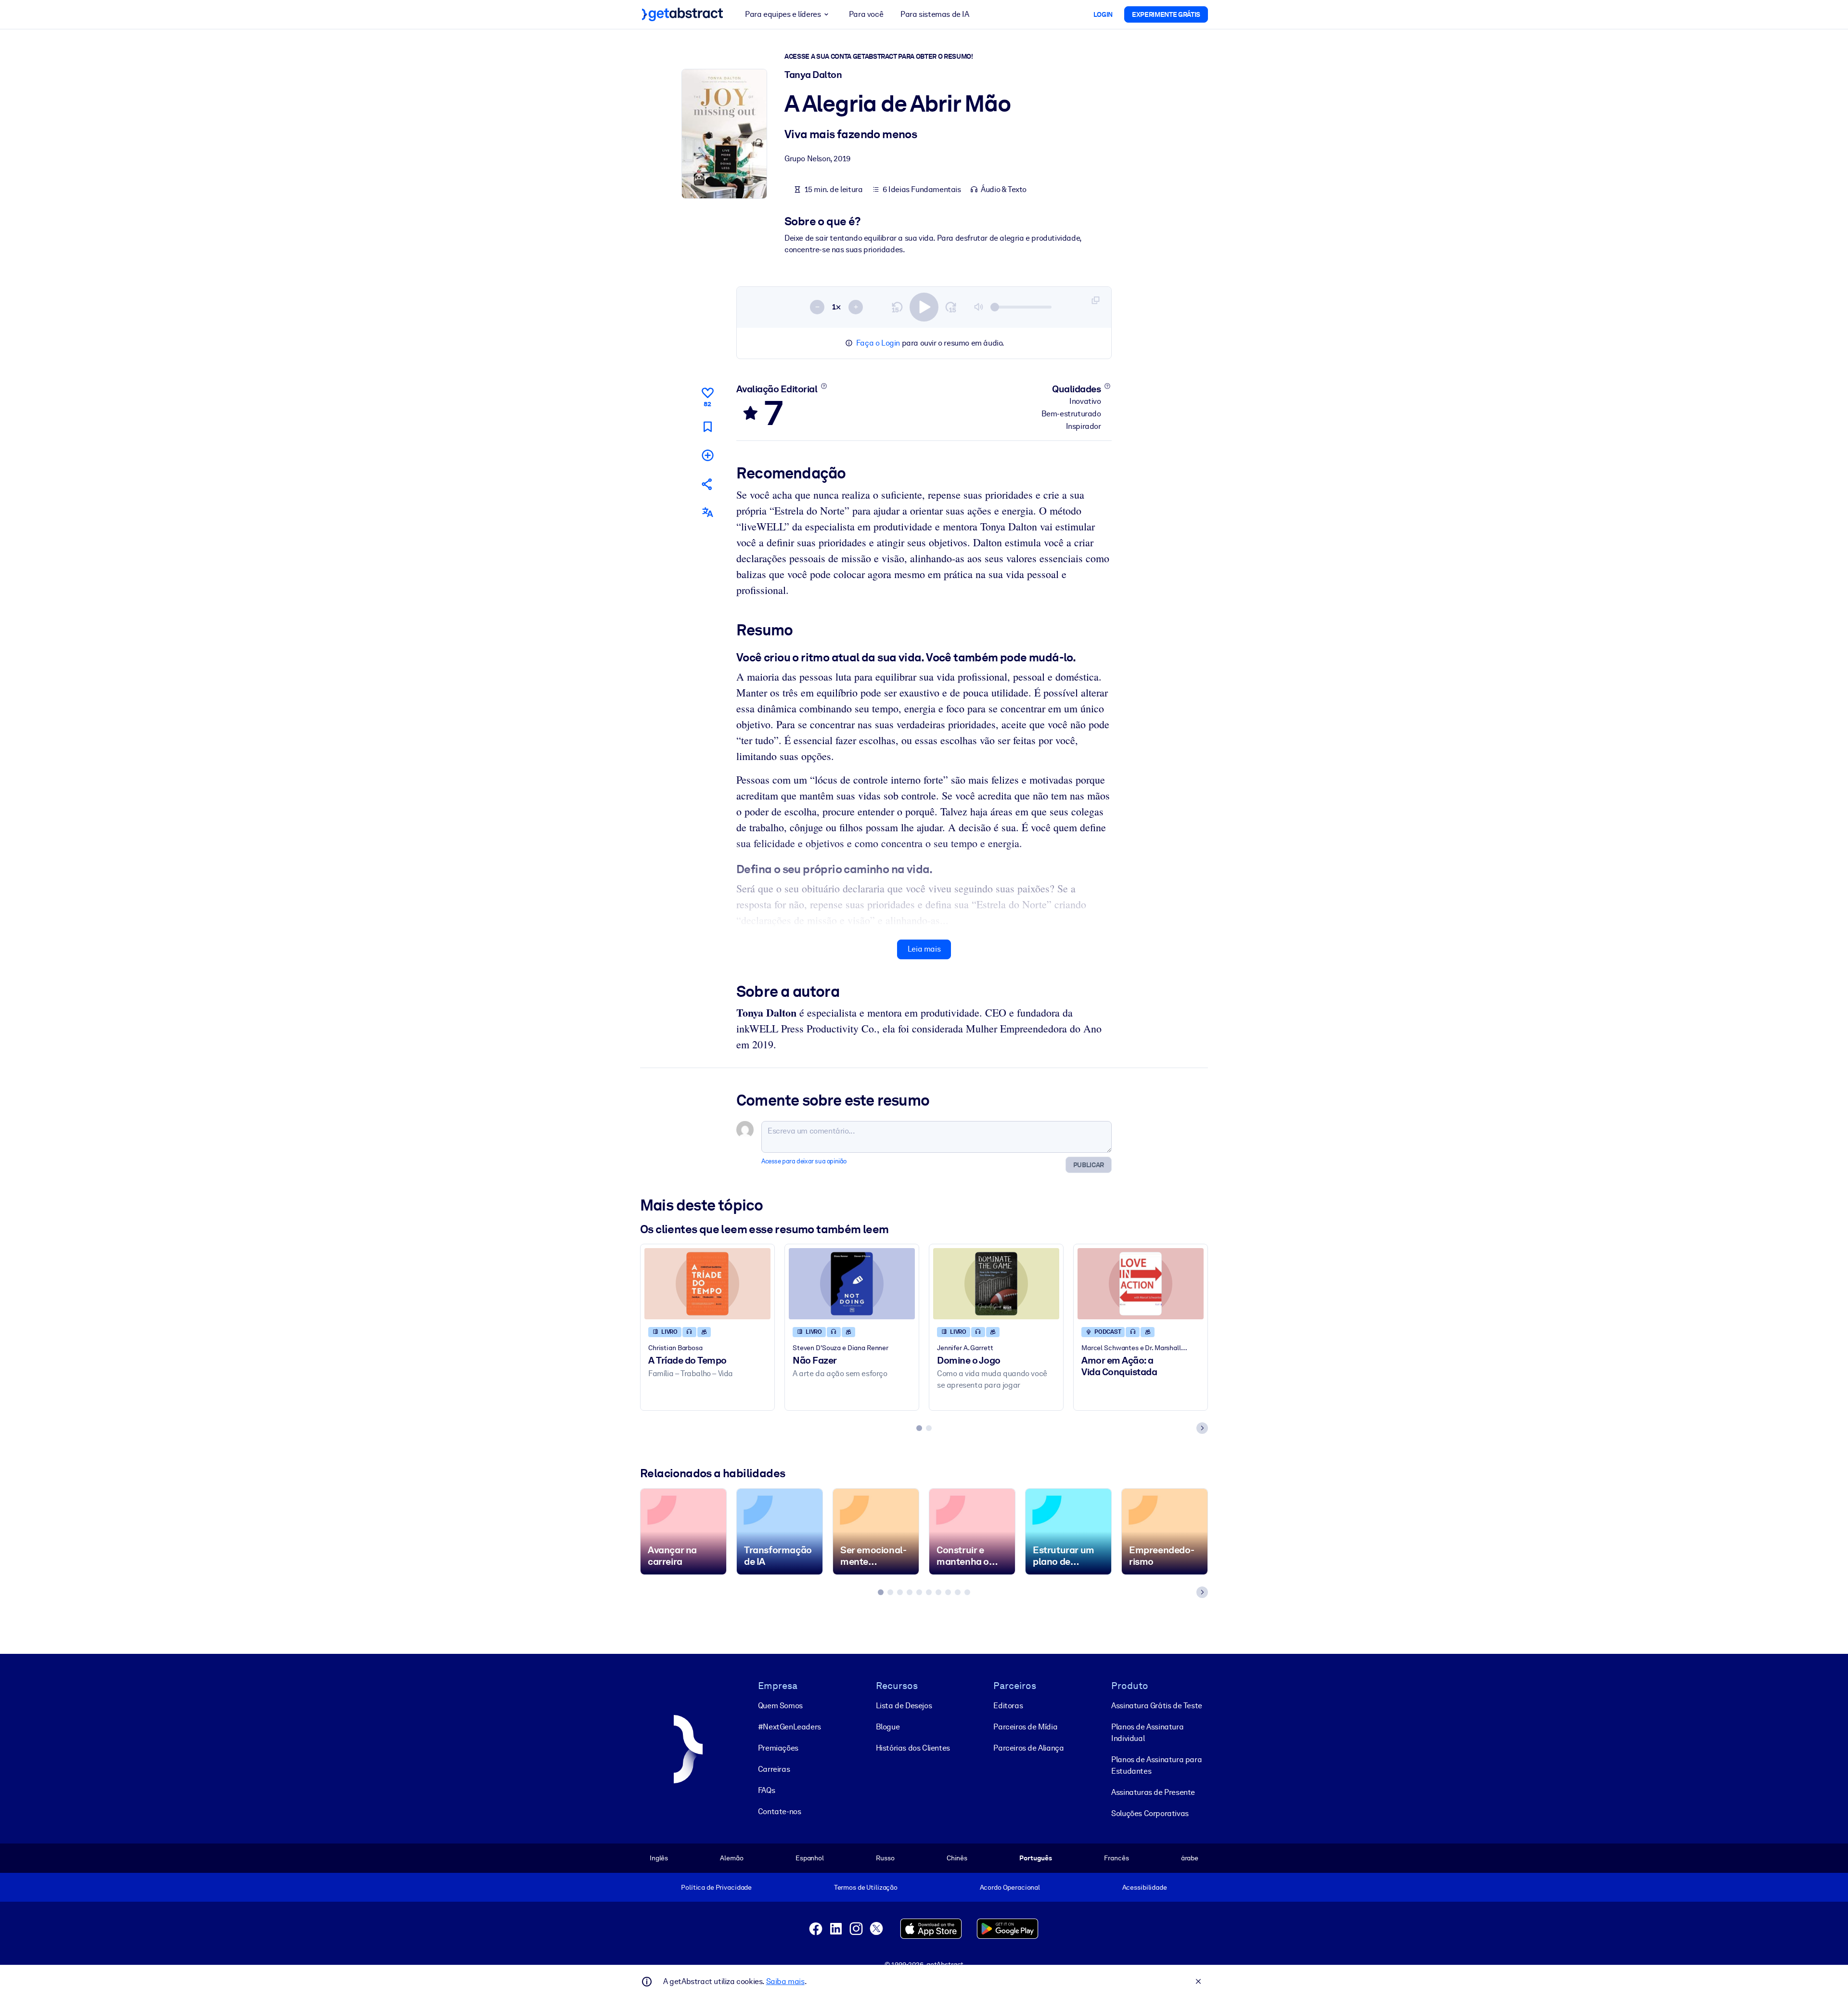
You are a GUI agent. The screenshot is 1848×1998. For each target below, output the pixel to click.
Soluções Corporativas (1150, 1813)
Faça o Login (878, 343)
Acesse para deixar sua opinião (804, 1161)
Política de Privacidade (716, 1887)
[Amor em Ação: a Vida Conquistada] (1141, 1283)
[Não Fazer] (852, 1283)
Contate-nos (780, 1811)
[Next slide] (1202, 1428)
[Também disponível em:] (707, 512)
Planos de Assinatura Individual (1147, 1733)
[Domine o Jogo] (996, 1283)
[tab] (919, 1428)
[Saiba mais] (824, 386)
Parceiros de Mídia (1025, 1727)
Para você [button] (866, 14)
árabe (1190, 1858)
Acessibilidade (1145, 1887)
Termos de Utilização (866, 1887)
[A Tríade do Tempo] (707, 1283)
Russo (885, 1858)
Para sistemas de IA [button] (935, 14)
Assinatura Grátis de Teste (1157, 1706)
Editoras (1008, 1706)
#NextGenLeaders (789, 1727)
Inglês (659, 1858)
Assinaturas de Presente (1153, 1792)
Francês (1116, 1858)
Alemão (731, 1858)
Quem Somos (780, 1706)
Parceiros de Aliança (1028, 1748)
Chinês (957, 1858)
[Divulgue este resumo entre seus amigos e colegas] (707, 484)
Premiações (778, 1748)
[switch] (924, 307)
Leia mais (924, 949)
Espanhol (810, 1858)
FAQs (766, 1790)
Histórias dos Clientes (913, 1748)
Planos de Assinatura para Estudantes (1156, 1765)
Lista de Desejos (904, 1706)
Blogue (888, 1727)
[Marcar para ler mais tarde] (707, 427)
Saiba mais (785, 1981)
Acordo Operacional (1010, 1887)
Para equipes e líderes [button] (783, 14)
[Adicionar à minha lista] (707, 455)
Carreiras (774, 1769)
